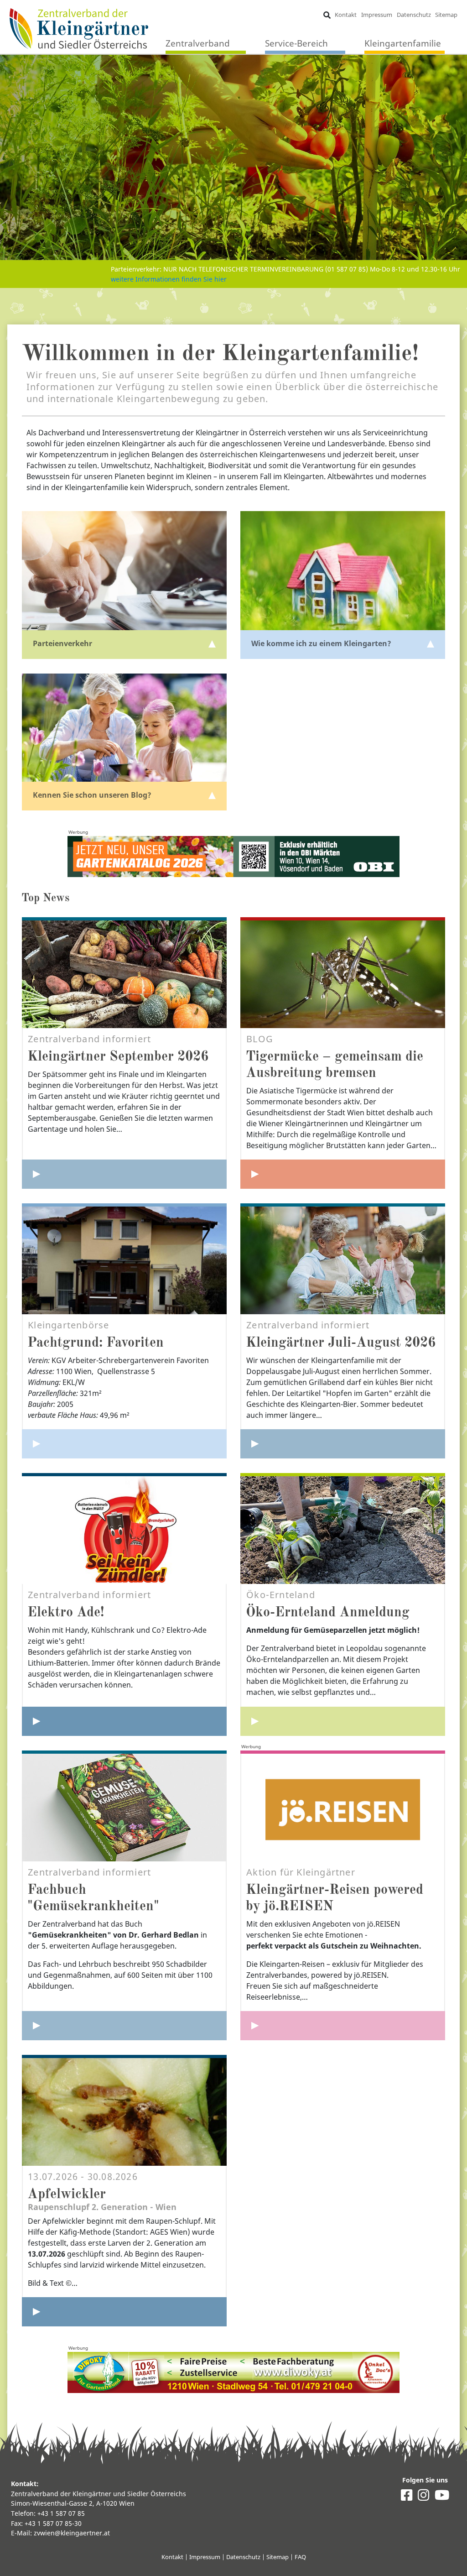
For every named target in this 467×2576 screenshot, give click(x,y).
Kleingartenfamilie (403, 43)
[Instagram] (423, 2497)
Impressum (377, 15)
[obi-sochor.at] (233, 857)
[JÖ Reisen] (343, 2026)
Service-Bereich (296, 43)
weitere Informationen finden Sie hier (169, 279)
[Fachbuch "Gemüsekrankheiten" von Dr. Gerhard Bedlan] (124, 2026)
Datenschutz (414, 15)
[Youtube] (442, 2497)
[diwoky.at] (233, 2372)
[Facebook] (407, 2497)
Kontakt (346, 15)
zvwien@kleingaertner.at (72, 2533)
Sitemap (446, 15)
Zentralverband (198, 43)
